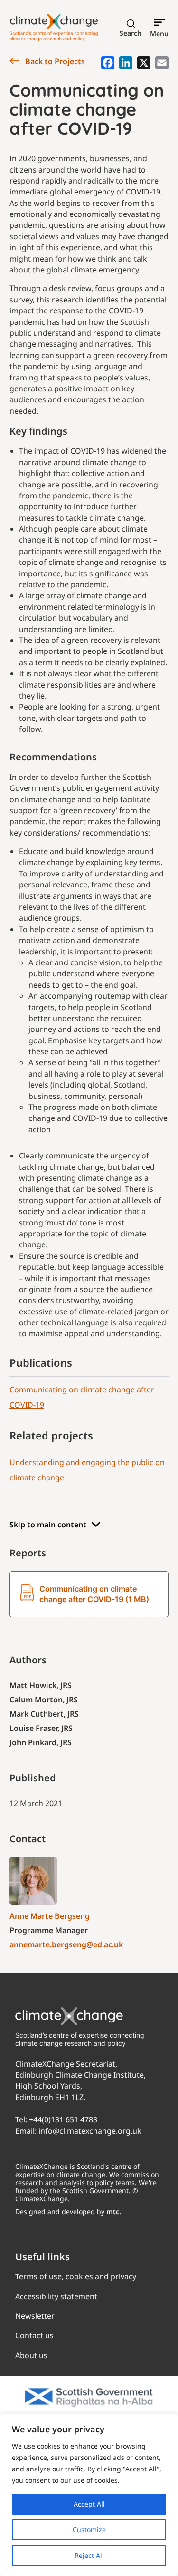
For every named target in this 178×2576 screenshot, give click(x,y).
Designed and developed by (68, 2211)
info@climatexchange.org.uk (90, 2131)
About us (31, 2355)
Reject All (89, 2555)
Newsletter (35, 2316)
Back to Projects (54, 61)
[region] (89, 2495)
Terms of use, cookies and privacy (76, 2276)
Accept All (89, 2504)
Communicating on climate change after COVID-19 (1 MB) (94, 1594)
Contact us (34, 2335)
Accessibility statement (56, 2296)
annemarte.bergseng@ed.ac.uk (66, 1944)
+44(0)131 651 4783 (63, 2119)
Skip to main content (48, 1525)
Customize (89, 2530)
